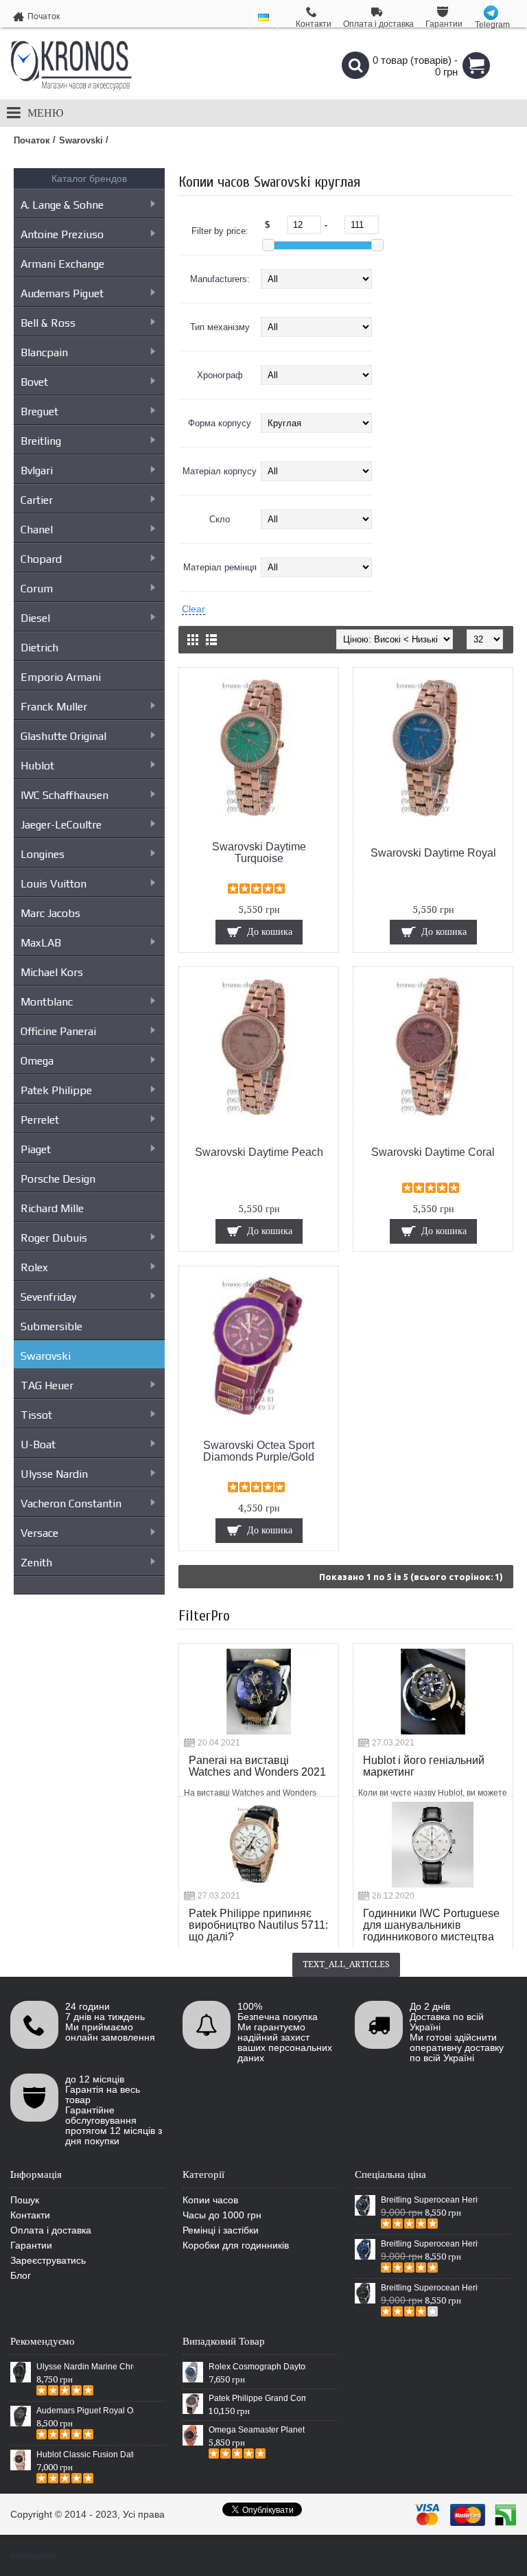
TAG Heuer (47, 1385)
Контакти (30, 2215)
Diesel (35, 618)
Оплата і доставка (51, 2230)
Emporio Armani (61, 677)
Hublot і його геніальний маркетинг (424, 1766)
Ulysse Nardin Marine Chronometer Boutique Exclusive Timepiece (85, 2367)
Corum (37, 589)
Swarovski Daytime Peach (259, 1152)
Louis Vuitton (54, 884)
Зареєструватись (48, 2260)
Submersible (51, 1326)
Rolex (34, 1267)
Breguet (39, 411)
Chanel (37, 530)
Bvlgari (37, 471)
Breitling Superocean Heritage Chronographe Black (430, 2288)
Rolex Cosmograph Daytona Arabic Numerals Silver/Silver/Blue (257, 2367)
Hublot (37, 766)
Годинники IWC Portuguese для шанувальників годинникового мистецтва (431, 1925)
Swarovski (46, 1356)
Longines (43, 854)
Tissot (36, 1415)
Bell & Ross (48, 323)
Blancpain (44, 352)
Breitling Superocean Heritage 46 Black (430, 2200)
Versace (39, 1533)
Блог (21, 2275)
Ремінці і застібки (221, 2230)
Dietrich (39, 648)
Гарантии (31, 2245)
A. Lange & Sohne (62, 205)
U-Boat (38, 1444)
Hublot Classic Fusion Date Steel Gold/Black (85, 2455)
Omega (37, 1061)
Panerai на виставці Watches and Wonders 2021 (257, 1766)
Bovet (34, 382)
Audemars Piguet (62, 293)
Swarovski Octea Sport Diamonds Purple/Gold (259, 1451)
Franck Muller (54, 707)
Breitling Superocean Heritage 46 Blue (430, 2244)
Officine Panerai (58, 1031)
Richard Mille (52, 1208)
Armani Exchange (62, 264)
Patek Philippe (56, 1090)
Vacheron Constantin (71, 1504)
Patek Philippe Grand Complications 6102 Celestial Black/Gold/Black (257, 2398)
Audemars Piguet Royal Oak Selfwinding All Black (85, 2411)
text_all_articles (346, 1964)
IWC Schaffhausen (65, 795)
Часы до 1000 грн (222, 2215)
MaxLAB (41, 943)
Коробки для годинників (236, 2245)
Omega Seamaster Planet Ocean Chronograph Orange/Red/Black (257, 2430)
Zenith (36, 1563)
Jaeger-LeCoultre (61, 825)
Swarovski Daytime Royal (433, 853)
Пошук (25, 2200)
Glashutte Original (63, 736)
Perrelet (40, 1120)
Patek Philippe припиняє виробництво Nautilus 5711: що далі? (258, 1925)
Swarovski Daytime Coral (433, 1152)
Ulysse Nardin (54, 1474)
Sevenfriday (48, 1297)
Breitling (41, 441)
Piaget (36, 1149)
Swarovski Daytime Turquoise (259, 852)
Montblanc (47, 1002)
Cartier (37, 500)
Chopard (41, 559)
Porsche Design (58, 1179)
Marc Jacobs (50, 913)
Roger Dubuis (54, 1238)
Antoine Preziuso (62, 234)
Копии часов (210, 2200)
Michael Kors (52, 972)
